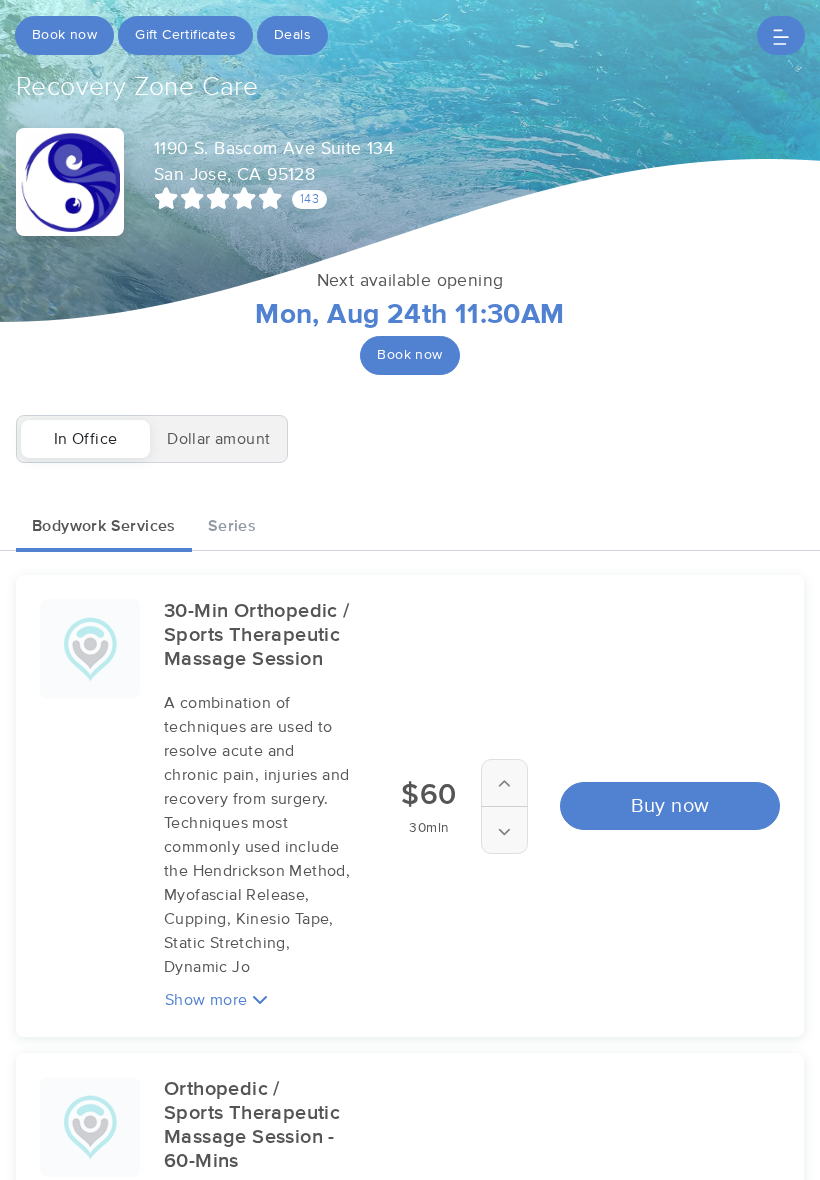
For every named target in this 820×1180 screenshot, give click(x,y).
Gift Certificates (185, 35)
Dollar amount (218, 439)
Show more (208, 1000)
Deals (292, 35)
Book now (64, 35)
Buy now (670, 806)
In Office (86, 439)
